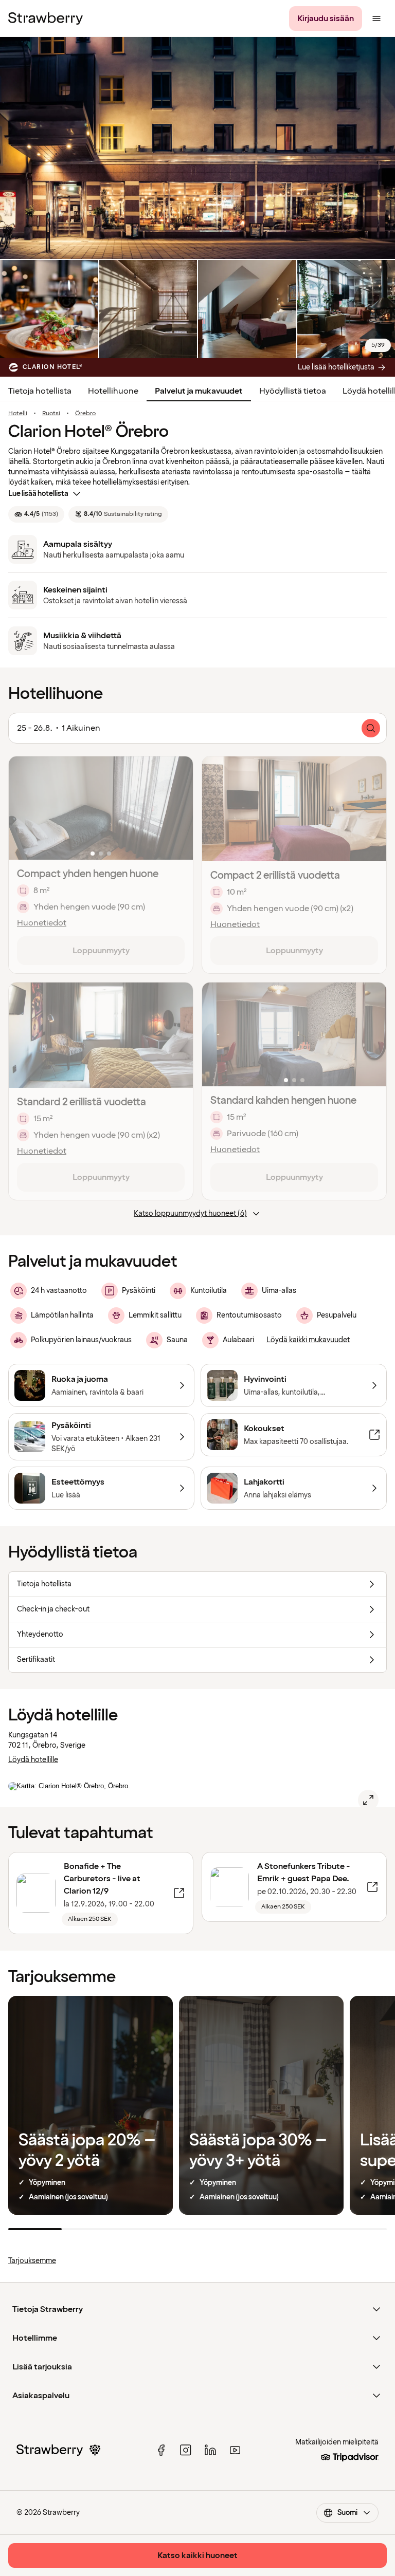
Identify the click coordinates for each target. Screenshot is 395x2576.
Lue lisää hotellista (38, 494)
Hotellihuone (113, 391)
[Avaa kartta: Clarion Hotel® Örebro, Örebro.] (368, 1800)
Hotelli (18, 414)
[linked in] (210, 2450)
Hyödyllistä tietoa (293, 391)
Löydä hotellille (33, 1760)
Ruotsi (51, 414)
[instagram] (186, 2450)
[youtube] (235, 2450)
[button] (101, 808)
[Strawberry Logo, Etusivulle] (46, 18)
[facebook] (161, 2450)
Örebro (85, 414)
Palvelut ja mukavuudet (199, 391)
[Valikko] (376, 18)
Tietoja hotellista (40, 391)
